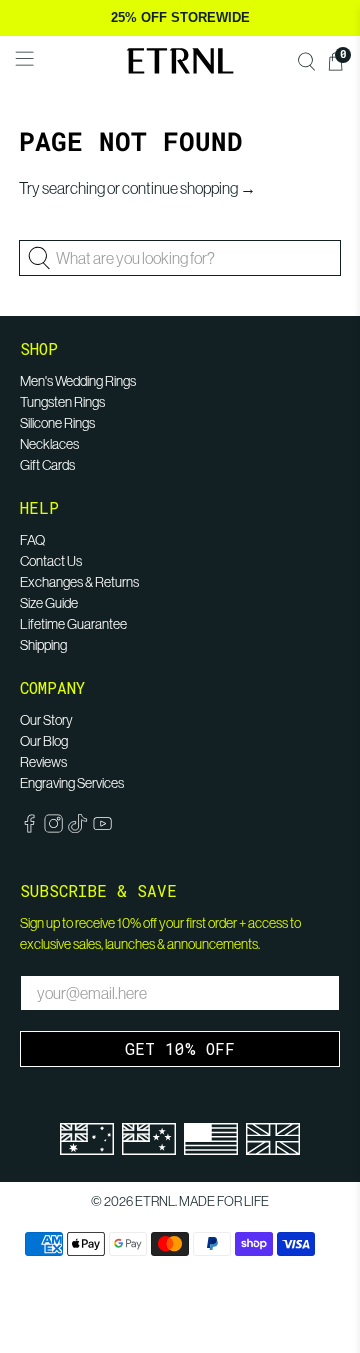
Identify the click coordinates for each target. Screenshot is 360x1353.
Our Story (46, 720)
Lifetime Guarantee (73, 624)
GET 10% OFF (180, 1048)
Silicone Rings (57, 423)
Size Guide (49, 603)
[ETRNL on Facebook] (29, 828)
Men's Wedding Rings (78, 381)
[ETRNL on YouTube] (102, 828)
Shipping (43, 645)
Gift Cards (47, 465)
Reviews (43, 762)
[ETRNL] (180, 61)
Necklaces (49, 444)
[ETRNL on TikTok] (77, 828)
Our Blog (44, 741)
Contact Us (51, 561)
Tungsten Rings (62, 402)
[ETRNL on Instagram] (53, 828)
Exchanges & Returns (79, 582)
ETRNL (155, 1201)
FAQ (32, 540)
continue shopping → (189, 188)
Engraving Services (72, 783)
